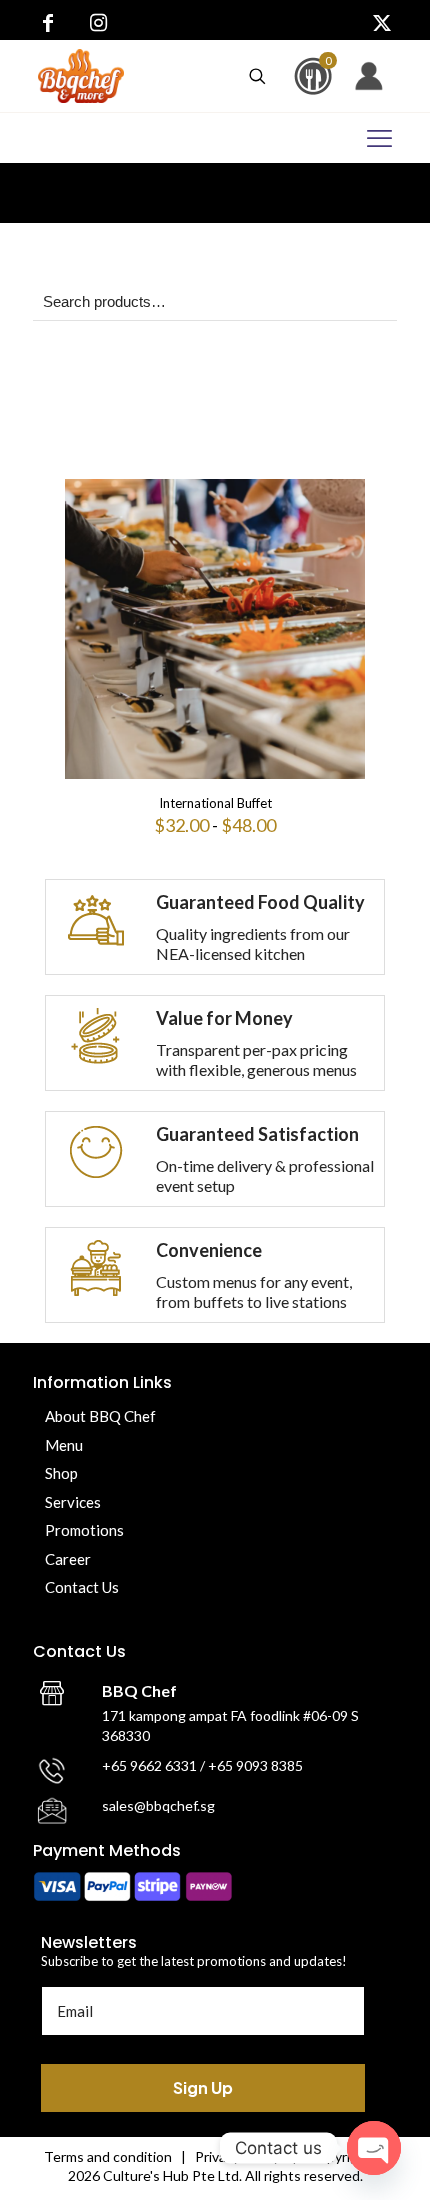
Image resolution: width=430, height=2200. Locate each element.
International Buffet (215, 803)
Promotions (84, 1530)
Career (68, 1559)
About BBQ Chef (100, 1416)
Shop (61, 1473)
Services (73, 1502)
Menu (64, 1445)
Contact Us (82, 1587)
